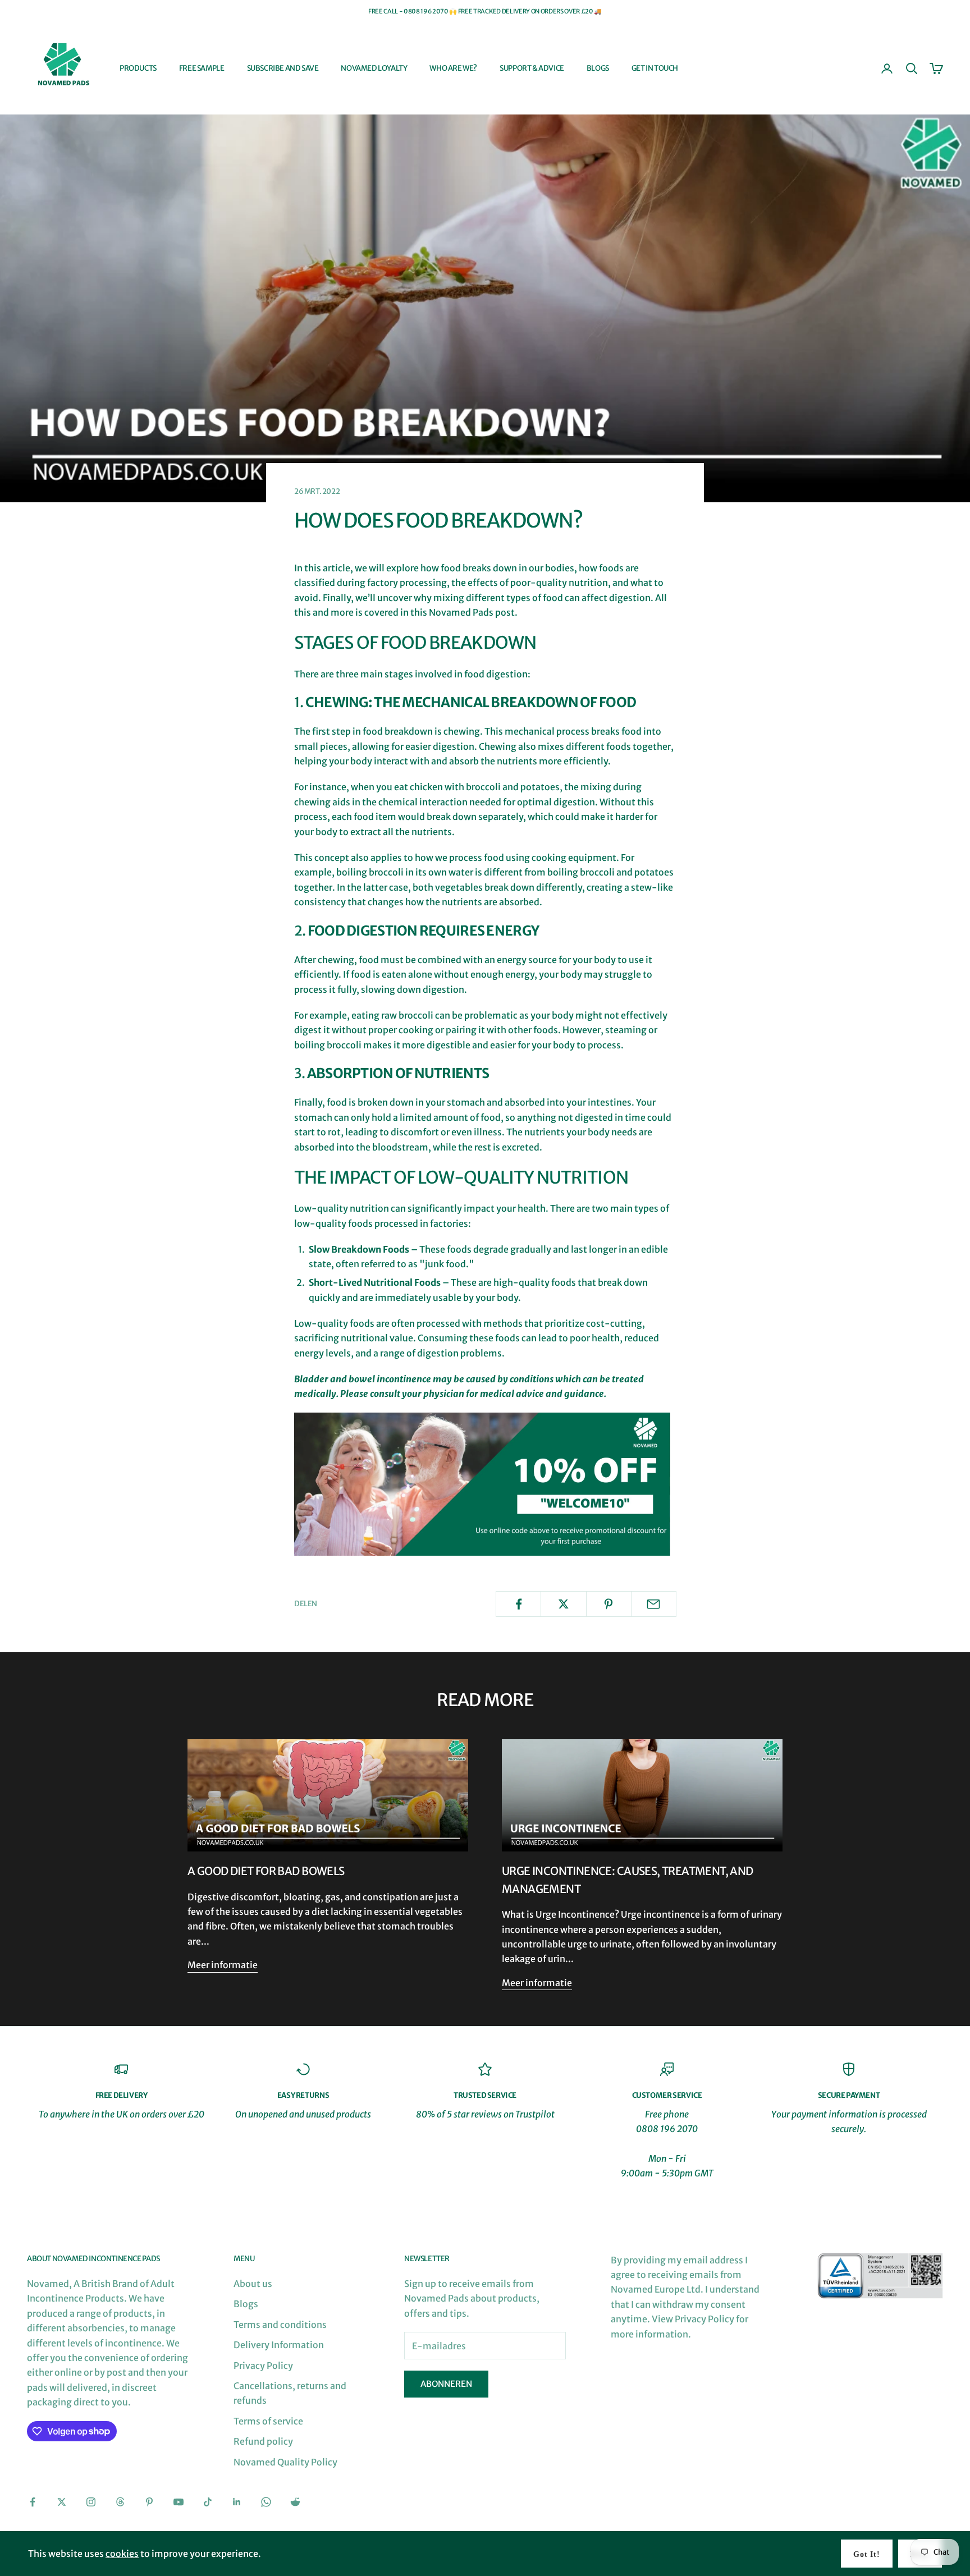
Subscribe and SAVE (283, 68)
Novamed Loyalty (374, 68)
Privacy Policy (263, 2366)
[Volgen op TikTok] (208, 2502)
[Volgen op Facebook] (33, 2502)
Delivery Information (279, 2345)
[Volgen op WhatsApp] (266, 2502)
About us (253, 2284)
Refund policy (263, 2441)
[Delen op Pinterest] (609, 1604)
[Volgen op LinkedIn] (237, 2502)
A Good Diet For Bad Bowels (266, 1871)
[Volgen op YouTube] (179, 2502)
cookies (122, 2554)
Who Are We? (453, 68)
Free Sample (202, 68)
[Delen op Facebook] (518, 1604)
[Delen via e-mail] (654, 1604)
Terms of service (268, 2421)
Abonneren (446, 2384)
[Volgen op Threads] (120, 2502)
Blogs (598, 68)
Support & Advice (532, 68)
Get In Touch (655, 68)
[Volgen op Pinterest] (149, 2502)
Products (138, 68)
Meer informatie (223, 1965)
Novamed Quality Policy (285, 2462)
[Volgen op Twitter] (62, 2502)
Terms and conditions (280, 2325)
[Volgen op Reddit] (295, 2502)
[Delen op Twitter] (563, 1604)
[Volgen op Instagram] (91, 2502)
